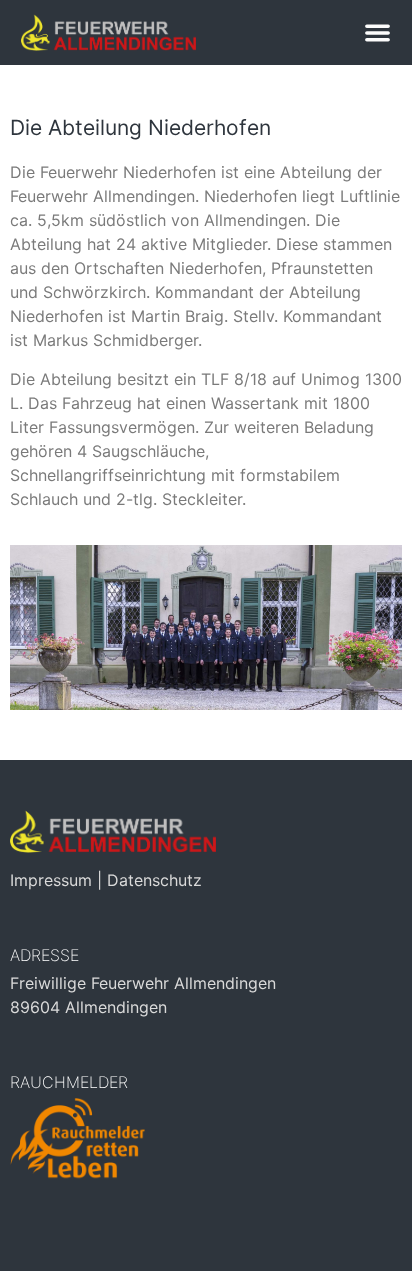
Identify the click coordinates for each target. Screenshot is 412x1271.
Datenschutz (154, 880)
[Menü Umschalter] (377, 32)
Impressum (51, 880)
